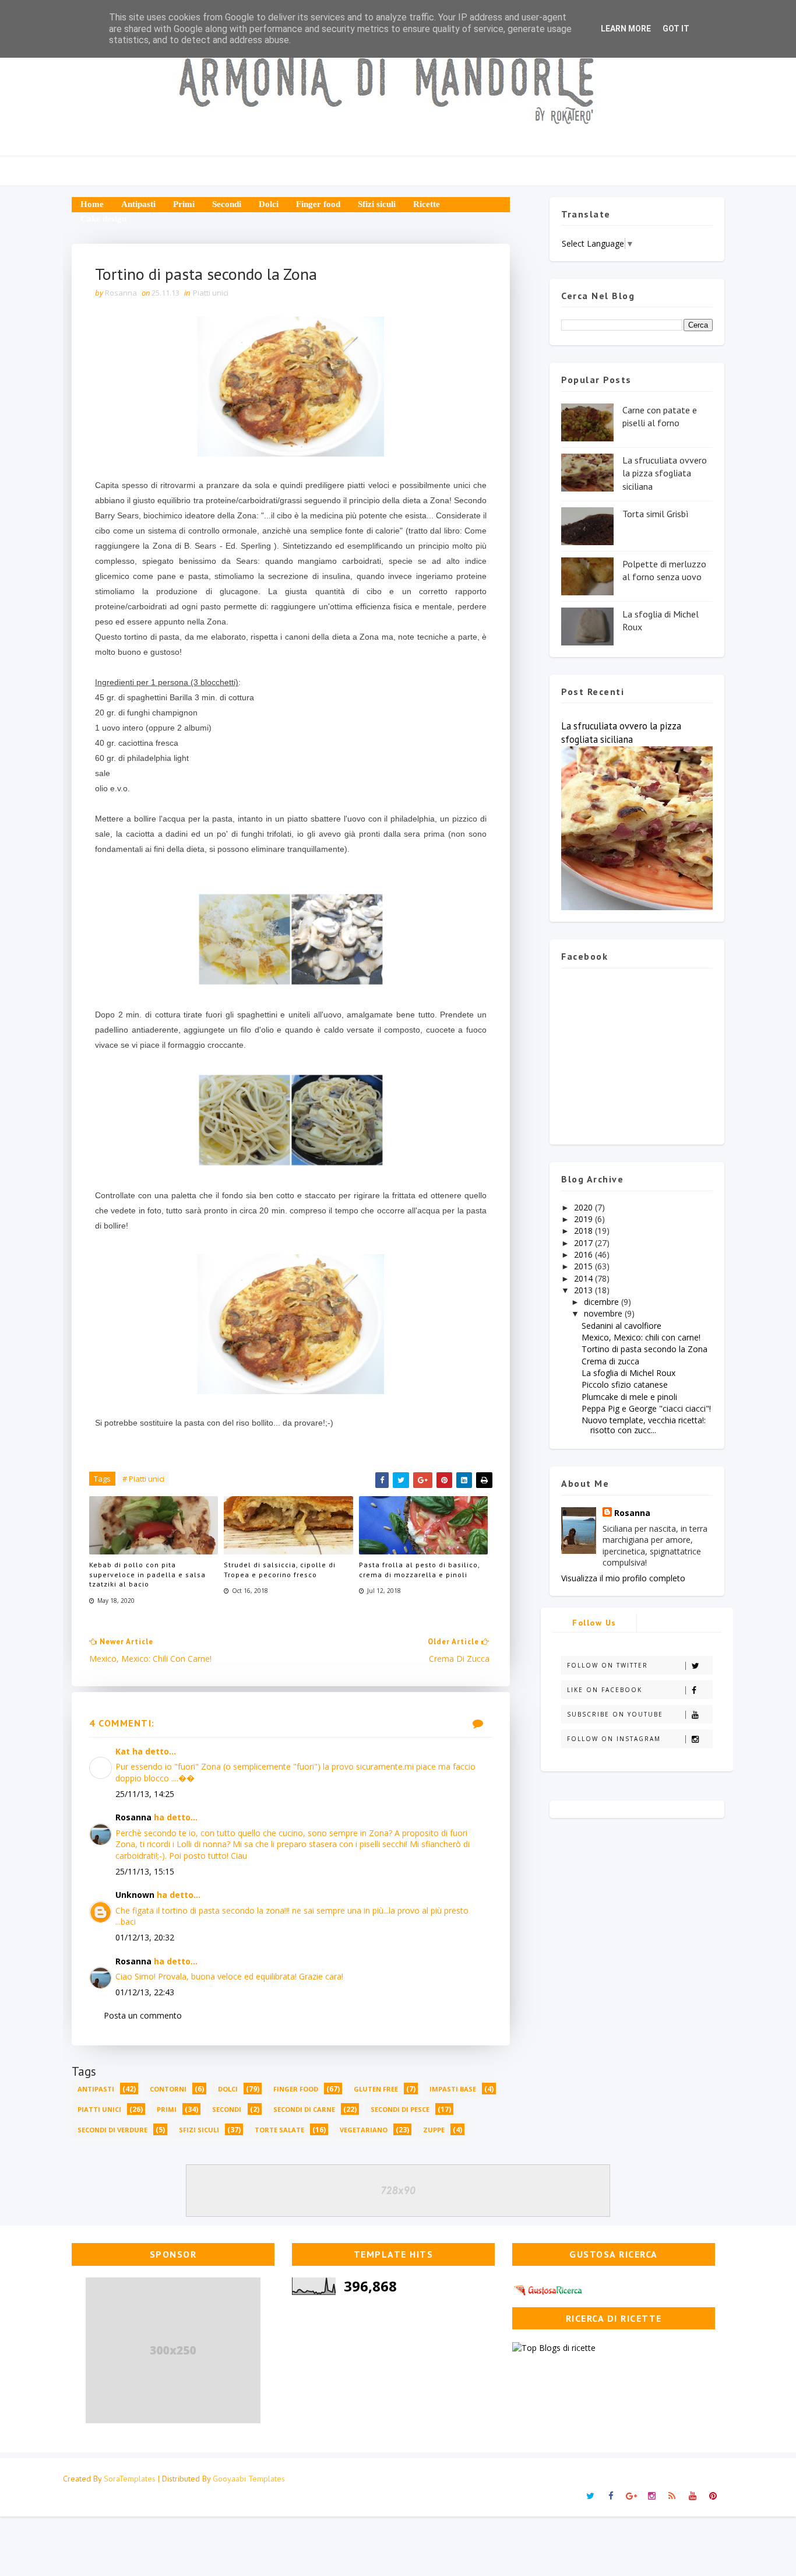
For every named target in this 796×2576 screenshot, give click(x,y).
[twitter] (590, 2496)
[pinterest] (713, 2496)
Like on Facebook (605, 1690)
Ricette (427, 204)
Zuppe (434, 2130)
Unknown (135, 1895)
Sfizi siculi (377, 204)
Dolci (269, 204)
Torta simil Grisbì (656, 514)
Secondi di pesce (400, 2109)
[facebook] (611, 2496)
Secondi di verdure (112, 2130)
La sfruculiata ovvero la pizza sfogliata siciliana (665, 473)
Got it (676, 29)
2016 (584, 1254)
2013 (584, 1290)
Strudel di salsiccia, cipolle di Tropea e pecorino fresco (280, 1570)
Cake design (103, 219)
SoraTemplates (130, 2479)
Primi (184, 204)
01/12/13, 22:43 (145, 1992)
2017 (584, 1243)
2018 (584, 1231)
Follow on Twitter (607, 1665)
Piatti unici (211, 293)
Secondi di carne (304, 2109)
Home (92, 204)
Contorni (168, 2089)
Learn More (626, 29)
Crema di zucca (610, 1361)
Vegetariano (364, 2130)
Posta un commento (143, 2015)
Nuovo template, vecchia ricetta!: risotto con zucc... (644, 1425)
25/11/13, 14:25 (145, 1794)
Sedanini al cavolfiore (621, 1326)
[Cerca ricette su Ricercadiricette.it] (554, 2347)
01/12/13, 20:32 (145, 1937)
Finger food (318, 204)
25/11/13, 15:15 (145, 1871)
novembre (604, 1313)
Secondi (227, 204)
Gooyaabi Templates (249, 2479)
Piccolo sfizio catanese (625, 1384)
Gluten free (376, 2089)
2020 (584, 1207)
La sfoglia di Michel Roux (628, 1373)
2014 (584, 1278)
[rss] (672, 2496)
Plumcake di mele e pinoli (629, 1397)
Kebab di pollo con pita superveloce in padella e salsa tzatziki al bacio (147, 1575)
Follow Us (594, 1623)
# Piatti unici (143, 1479)
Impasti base (453, 2089)
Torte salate (279, 2130)
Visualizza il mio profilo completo (623, 1578)
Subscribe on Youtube (615, 1714)
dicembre (603, 1302)
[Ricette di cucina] (549, 2288)
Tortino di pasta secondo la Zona (644, 1349)
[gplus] (631, 2496)
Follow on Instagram (614, 1739)
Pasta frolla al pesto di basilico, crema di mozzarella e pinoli (419, 1570)
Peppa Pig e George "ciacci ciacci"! (646, 1408)
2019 (584, 1219)
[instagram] (651, 2496)
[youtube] (692, 2496)
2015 (584, 1266)
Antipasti (138, 204)
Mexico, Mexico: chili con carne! (641, 1337)
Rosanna (133, 1817)
